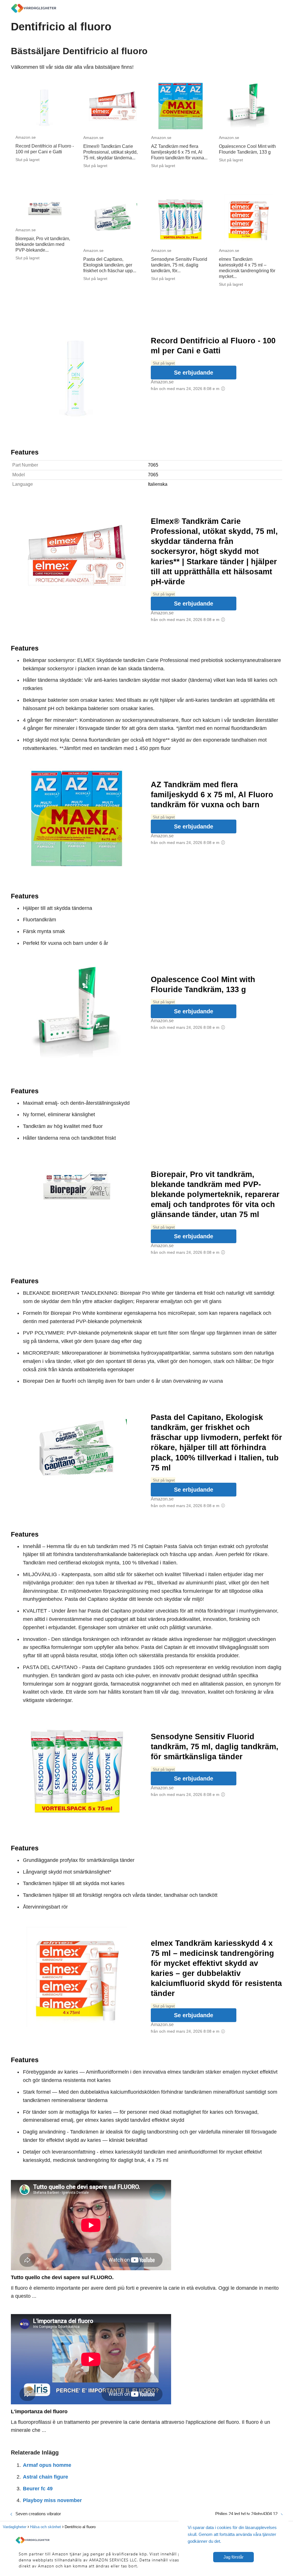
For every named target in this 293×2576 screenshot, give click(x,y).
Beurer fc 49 (38, 2489)
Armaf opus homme (47, 2465)
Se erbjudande (194, 373)
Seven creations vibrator (38, 2514)
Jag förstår (233, 2557)
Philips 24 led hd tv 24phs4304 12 (246, 2514)
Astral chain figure (45, 2477)
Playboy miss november (52, 2500)
